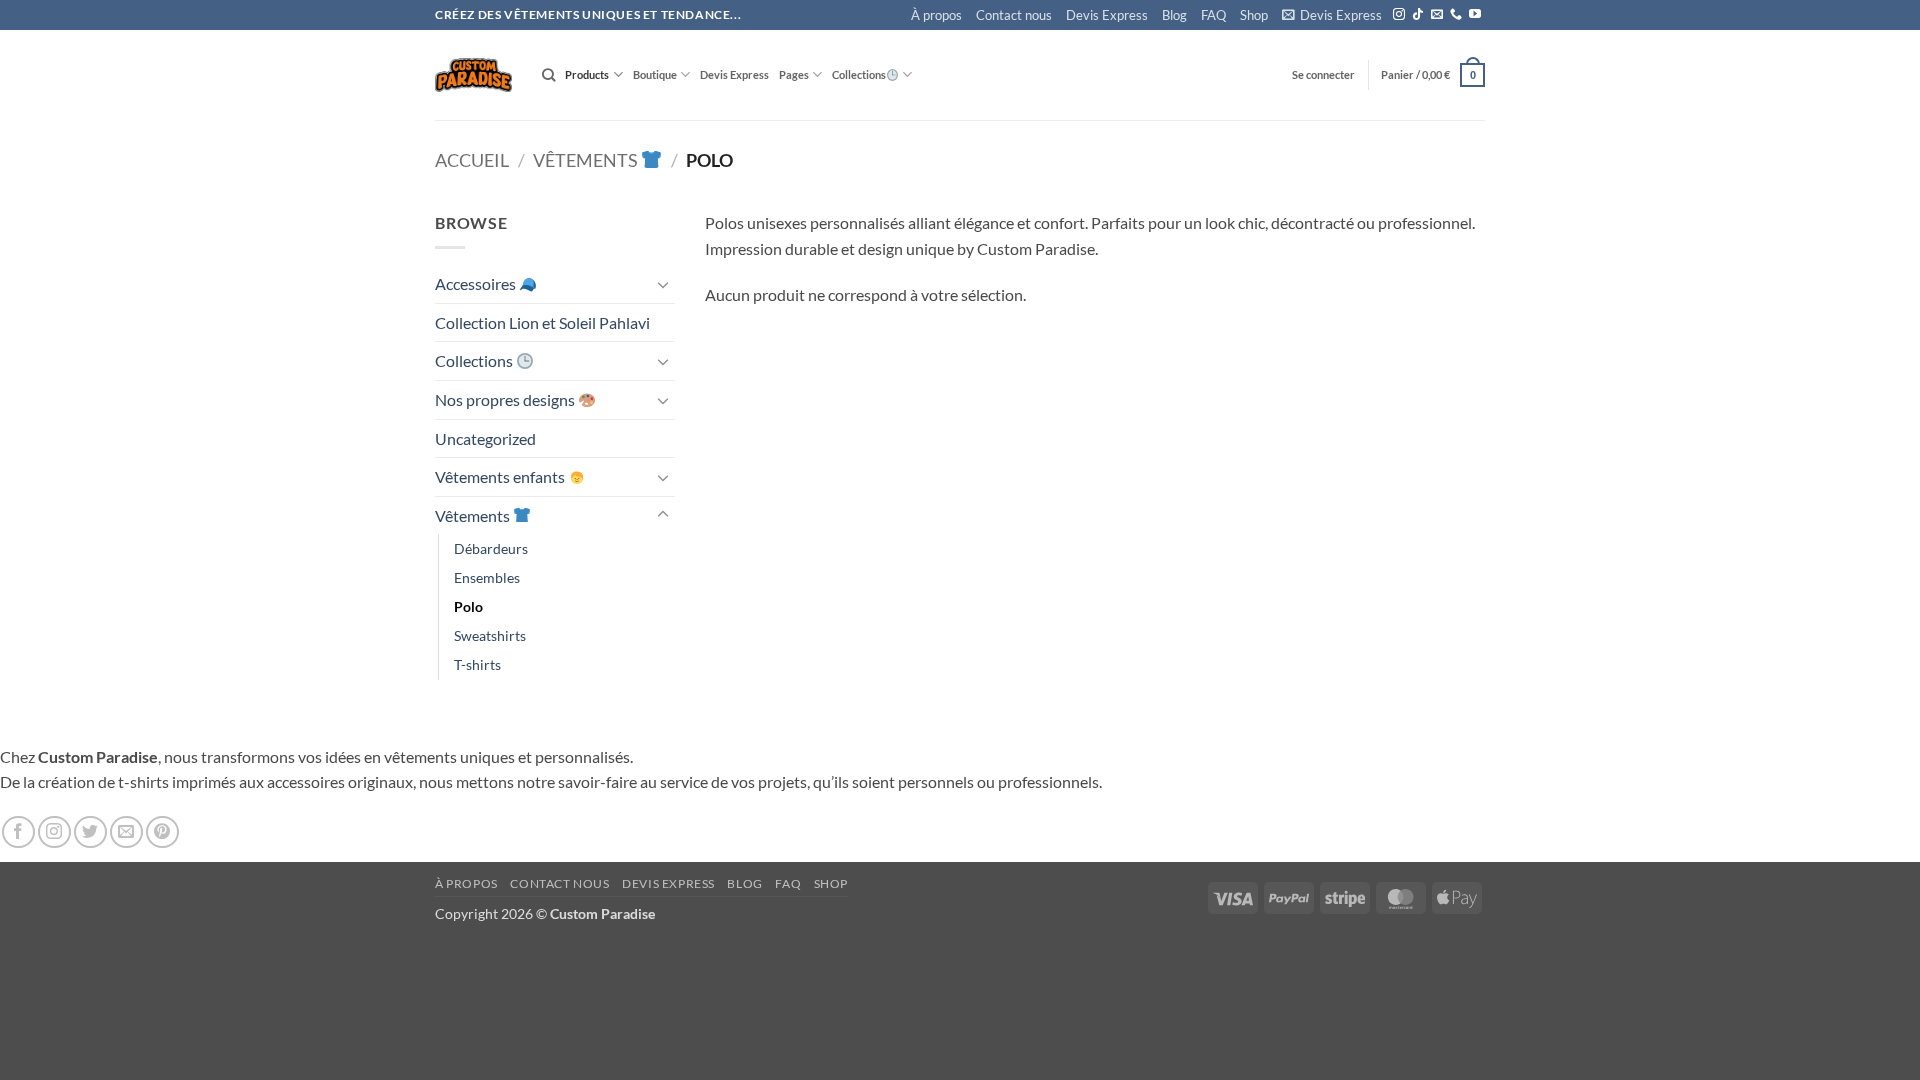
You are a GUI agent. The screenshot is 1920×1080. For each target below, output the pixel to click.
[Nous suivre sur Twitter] (90, 832)
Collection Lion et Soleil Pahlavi (542, 322)
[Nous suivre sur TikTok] (1418, 15)
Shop (1254, 15)
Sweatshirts (490, 635)
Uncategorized (485, 438)
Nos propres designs (506, 399)
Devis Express (1107, 15)
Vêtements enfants (501, 476)
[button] (1332, 15)
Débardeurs (491, 548)
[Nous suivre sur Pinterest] (162, 832)
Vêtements (587, 160)
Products (587, 74)
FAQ (1213, 15)
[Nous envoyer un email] (1437, 15)
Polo (468, 606)
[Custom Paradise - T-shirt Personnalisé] (473, 74)
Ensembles (487, 577)
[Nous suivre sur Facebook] (18, 832)
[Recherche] (548, 75)
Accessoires (477, 283)
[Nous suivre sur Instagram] (1399, 15)
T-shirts (477, 664)
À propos (936, 15)
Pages (794, 74)
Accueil (472, 160)
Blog (1174, 15)
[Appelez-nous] (1456, 15)
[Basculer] (663, 284)
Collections (859, 74)
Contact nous (1014, 15)
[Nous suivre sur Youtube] (1475, 15)
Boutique (655, 74)
